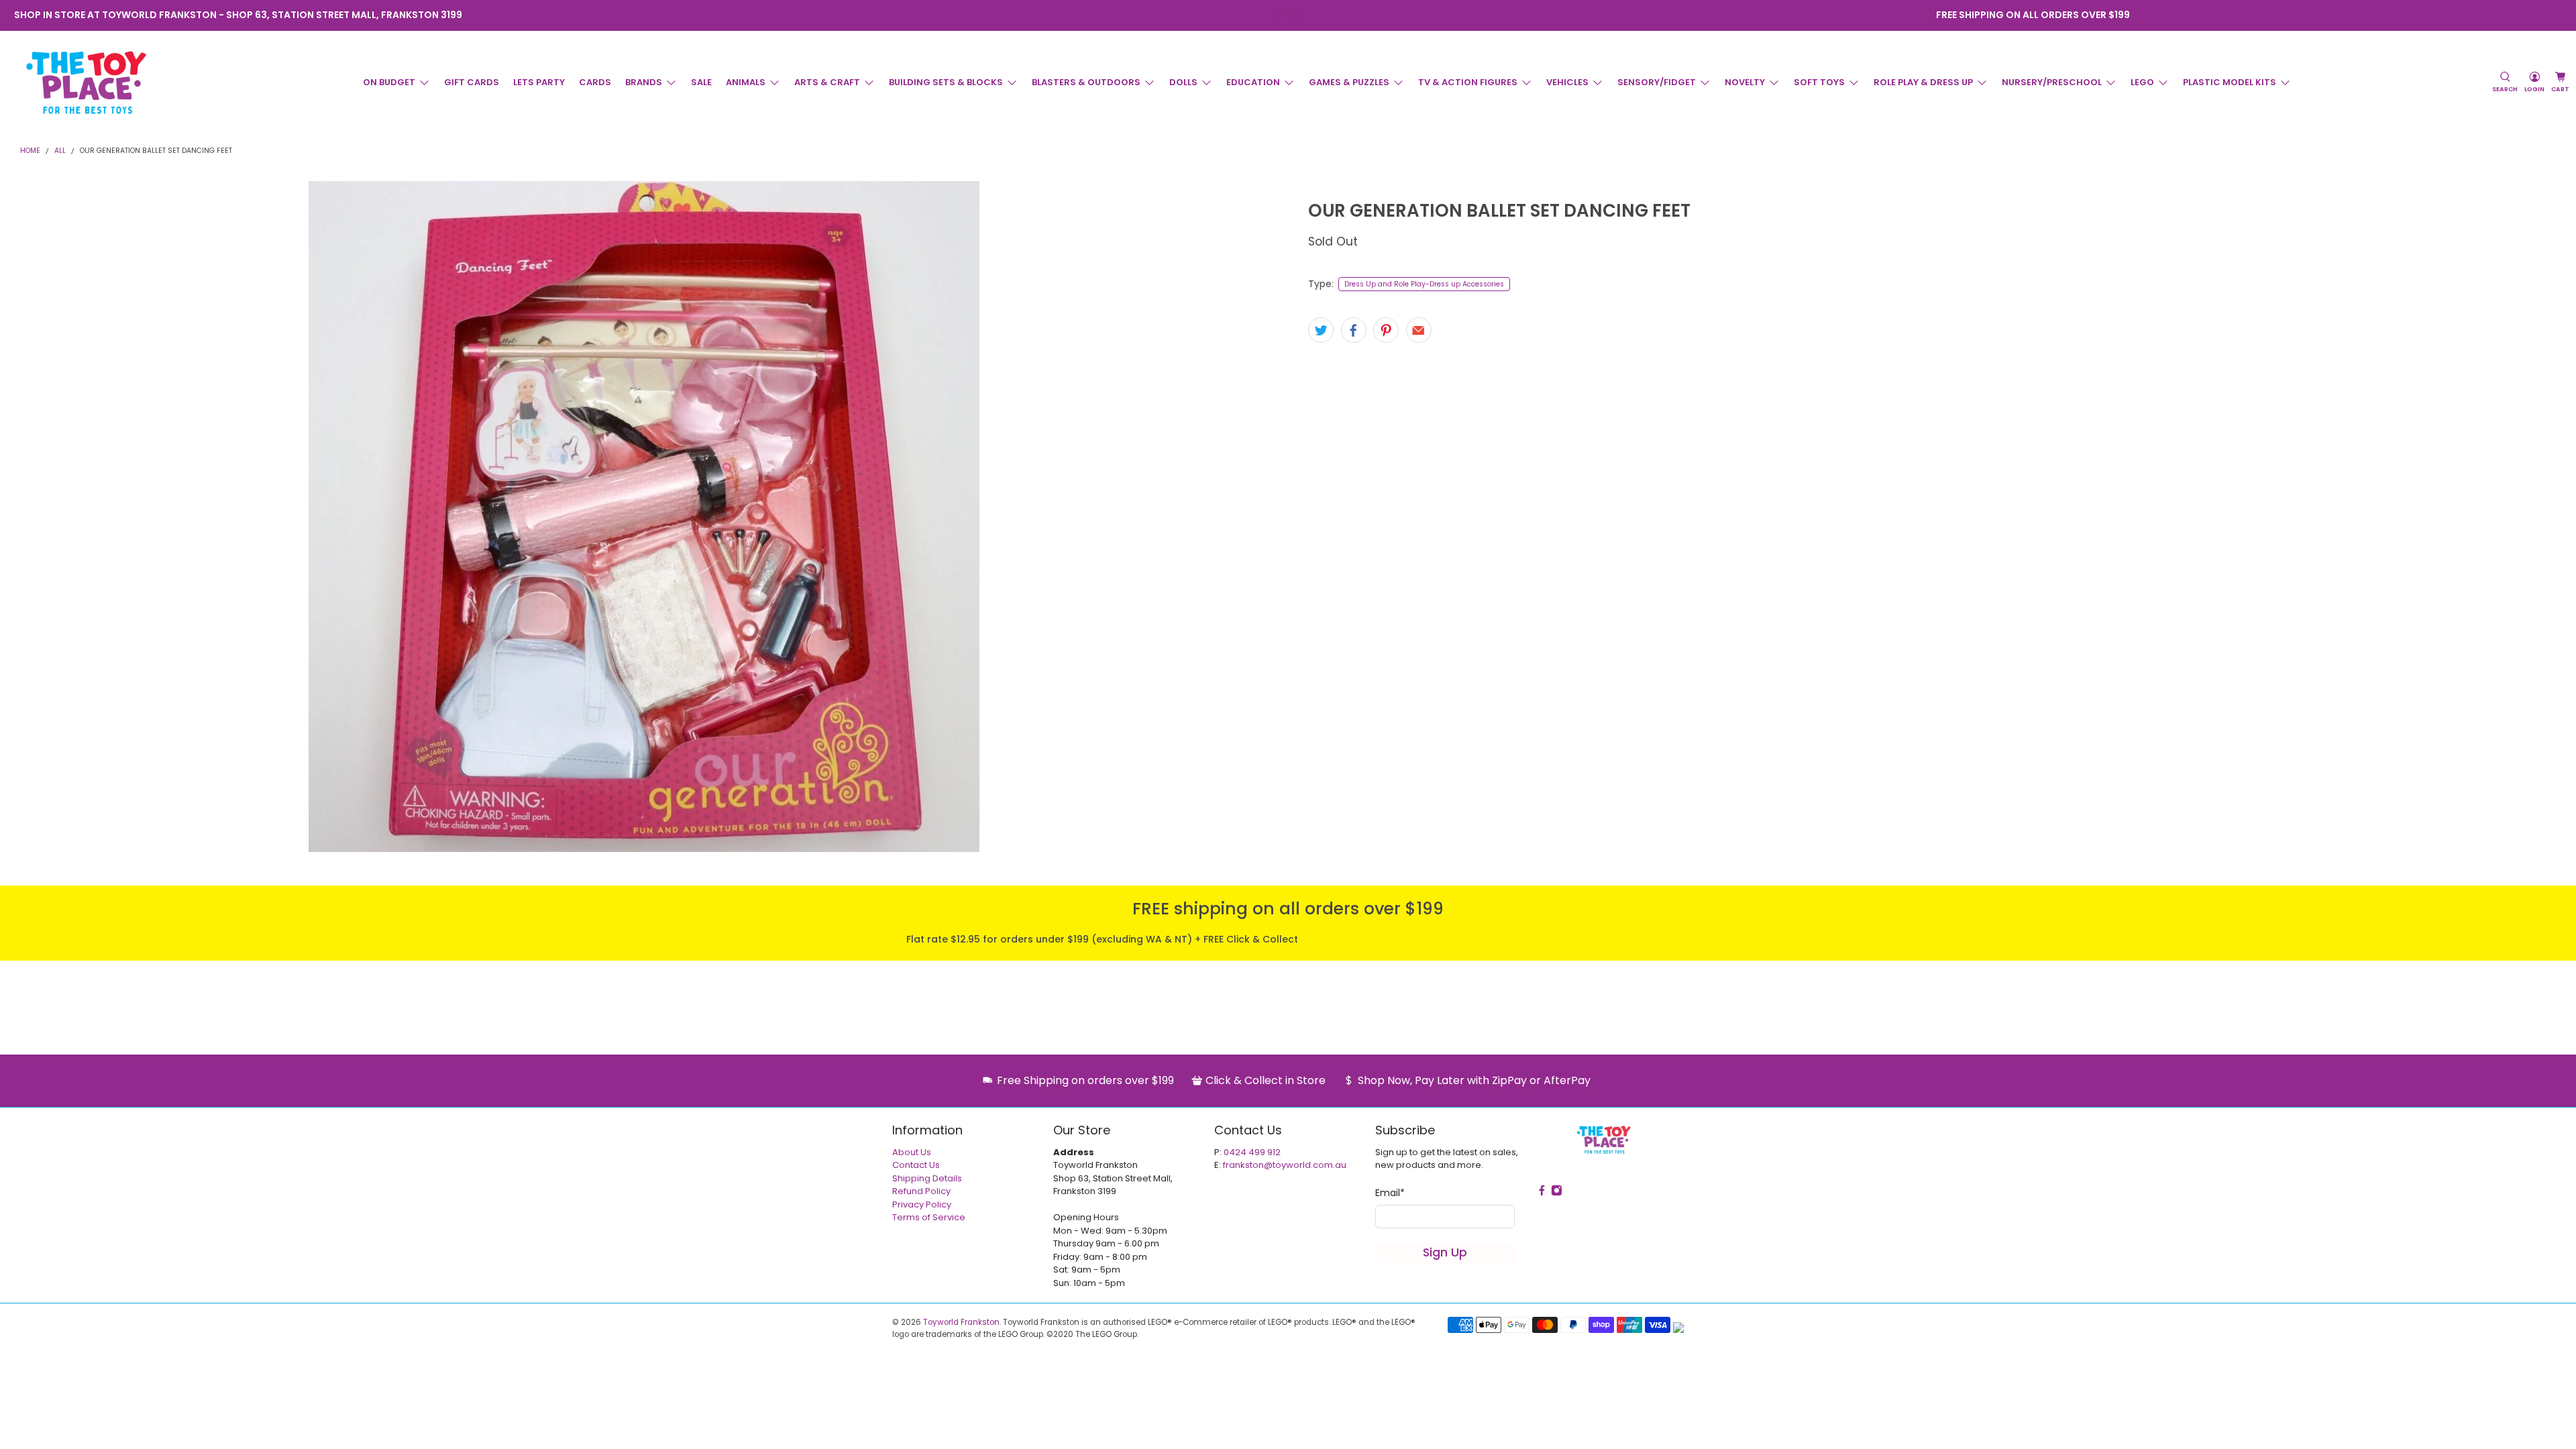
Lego (2142, 82)
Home (30, 151)
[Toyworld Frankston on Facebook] (1279, 15)
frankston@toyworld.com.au (1285, 1165)
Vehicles (1567, 82)
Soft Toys (1819, 82)
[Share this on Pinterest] (1386, 330)
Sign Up (1445, 1252)
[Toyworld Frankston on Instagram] (1297, 15)
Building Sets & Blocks (946, 82)
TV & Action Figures (1468, 82)
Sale (701, 82)
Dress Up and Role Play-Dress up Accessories (1424, 284)
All (60, 151)
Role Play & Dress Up (1923, 82)
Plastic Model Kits (2230, 82)
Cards (595, 82)
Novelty (1745, 82)
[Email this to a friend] (1419, 330)
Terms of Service (929, 1217)
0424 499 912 (1252, 1152)
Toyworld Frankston (961, 1322)
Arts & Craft (827, 82)
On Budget (389, 82)
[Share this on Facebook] (1354, 330)
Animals (746, 82)
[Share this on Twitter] (1321, 330)
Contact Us (916, 1165)
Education (1253, 82)
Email (1390, 1193)
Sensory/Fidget (1657, 82)
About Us (912, 1152)
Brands (644, 82)
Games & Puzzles (1349, 82)
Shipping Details (927, 1178)
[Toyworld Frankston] (86, 83)
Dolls (1183, 82)
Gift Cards (472, 82)
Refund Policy (921, 1191)
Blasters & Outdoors (1086, 82)
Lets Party (539, 82)
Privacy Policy (922, 1204)
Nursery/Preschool (2052, 82)
